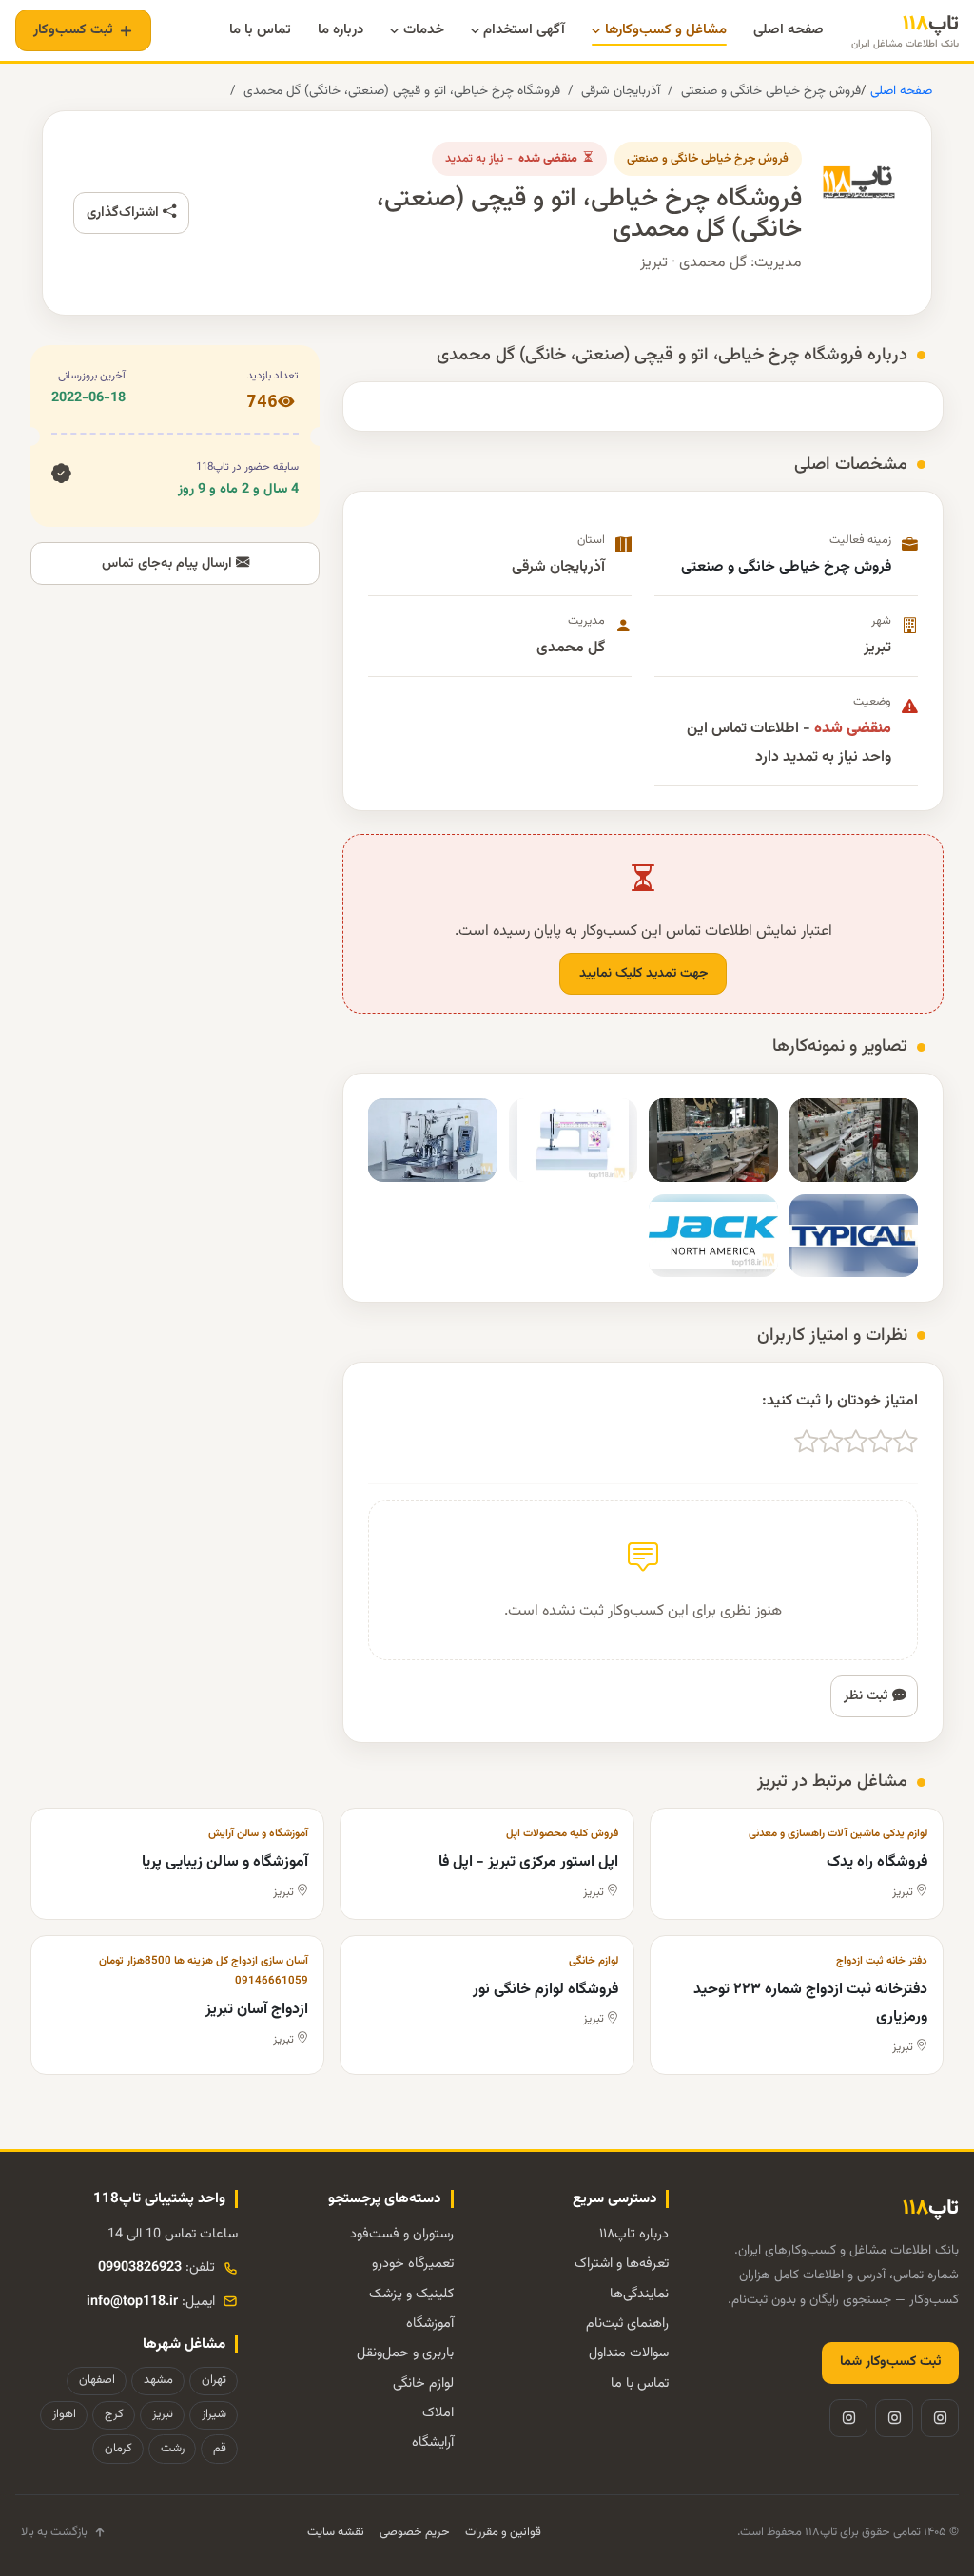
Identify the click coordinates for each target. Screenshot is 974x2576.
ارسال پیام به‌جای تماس (169, 563)
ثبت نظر (868, 1696)
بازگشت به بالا (54, 2532)
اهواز (64, 2414)
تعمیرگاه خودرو (413, 2264)
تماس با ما (640, 2383)
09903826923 (140, 2267)
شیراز (214, 2414)
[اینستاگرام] (940, 2418)
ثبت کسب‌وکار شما (890, 2362)
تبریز (163, 2414)
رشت (173, 2449)
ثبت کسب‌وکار (73, 30)
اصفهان (97, 2380)
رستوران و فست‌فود (402, 2234)
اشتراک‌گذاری (125, 213)
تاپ (905, 31)
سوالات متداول (629, 2353)
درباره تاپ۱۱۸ (634, 2234)
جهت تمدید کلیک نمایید (643, 974)
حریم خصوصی (415, 2532)
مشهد (158, 2380)
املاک (438, 2413)
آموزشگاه (430, 2324)
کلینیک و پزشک (411, 2294)
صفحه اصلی (899, 91)
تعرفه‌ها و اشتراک (622, 2264)
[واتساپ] (848, 2418)
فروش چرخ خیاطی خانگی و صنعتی (771, 91)
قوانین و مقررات (503, 2532)
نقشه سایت (336, 2532)
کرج (114, 2414)
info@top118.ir (132, 2302)
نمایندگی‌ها (639, 2294)
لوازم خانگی (423, 2383)
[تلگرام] (894, 2418)
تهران (214, 2380)
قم (220, 2449)
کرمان (118, 2449)
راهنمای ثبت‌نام (627, 2324)
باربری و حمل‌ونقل (405, 2353)
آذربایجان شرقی (621, 91)
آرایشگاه (433, 2442)
